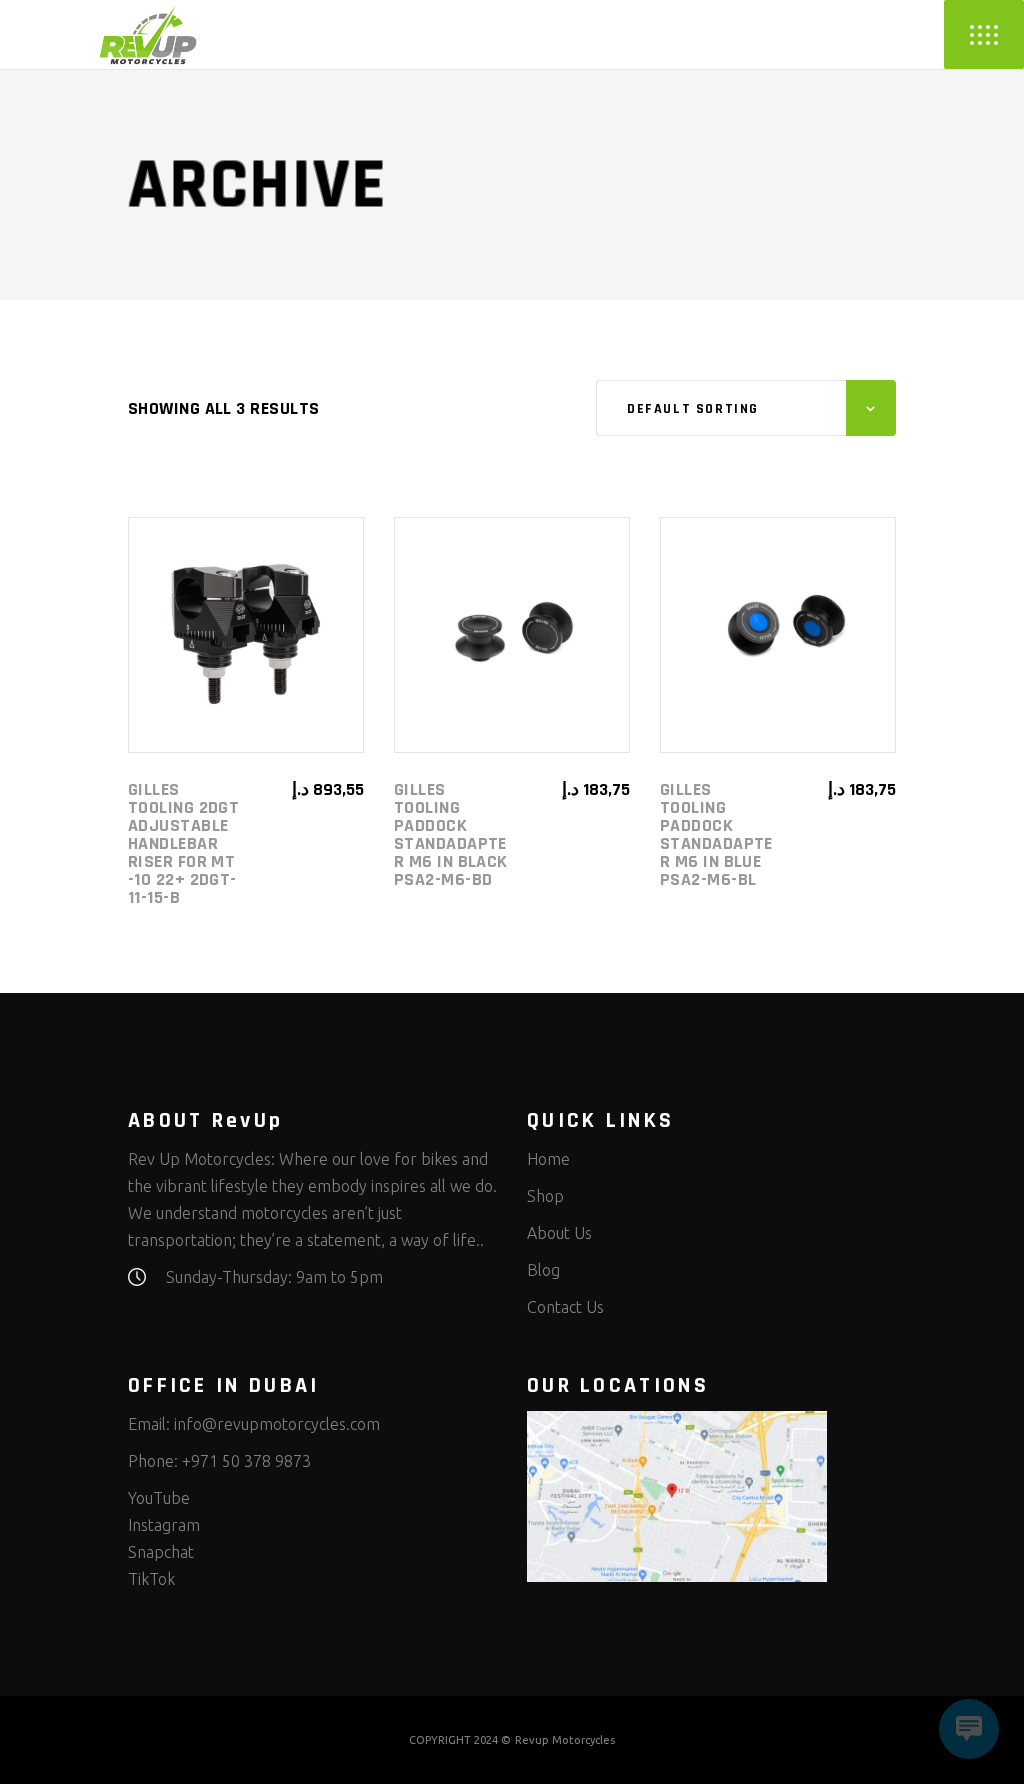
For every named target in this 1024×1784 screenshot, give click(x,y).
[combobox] (746, 408)
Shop (545, 1196)
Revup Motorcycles (565, 1740)
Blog (543, 1270)
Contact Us (565, 1307)
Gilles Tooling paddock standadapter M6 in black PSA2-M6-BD (451, 834)
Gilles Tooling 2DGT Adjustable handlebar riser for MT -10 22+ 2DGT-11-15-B (183, 843)
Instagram (164, 1525)
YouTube (159, 1498)
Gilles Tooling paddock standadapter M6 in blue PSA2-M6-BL (716, 834)
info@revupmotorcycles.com (277, 1424)
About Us (559, 1233)
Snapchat (161, 1552)
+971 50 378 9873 (246, 1461)
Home (548, 1159)
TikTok (151, 1579)
